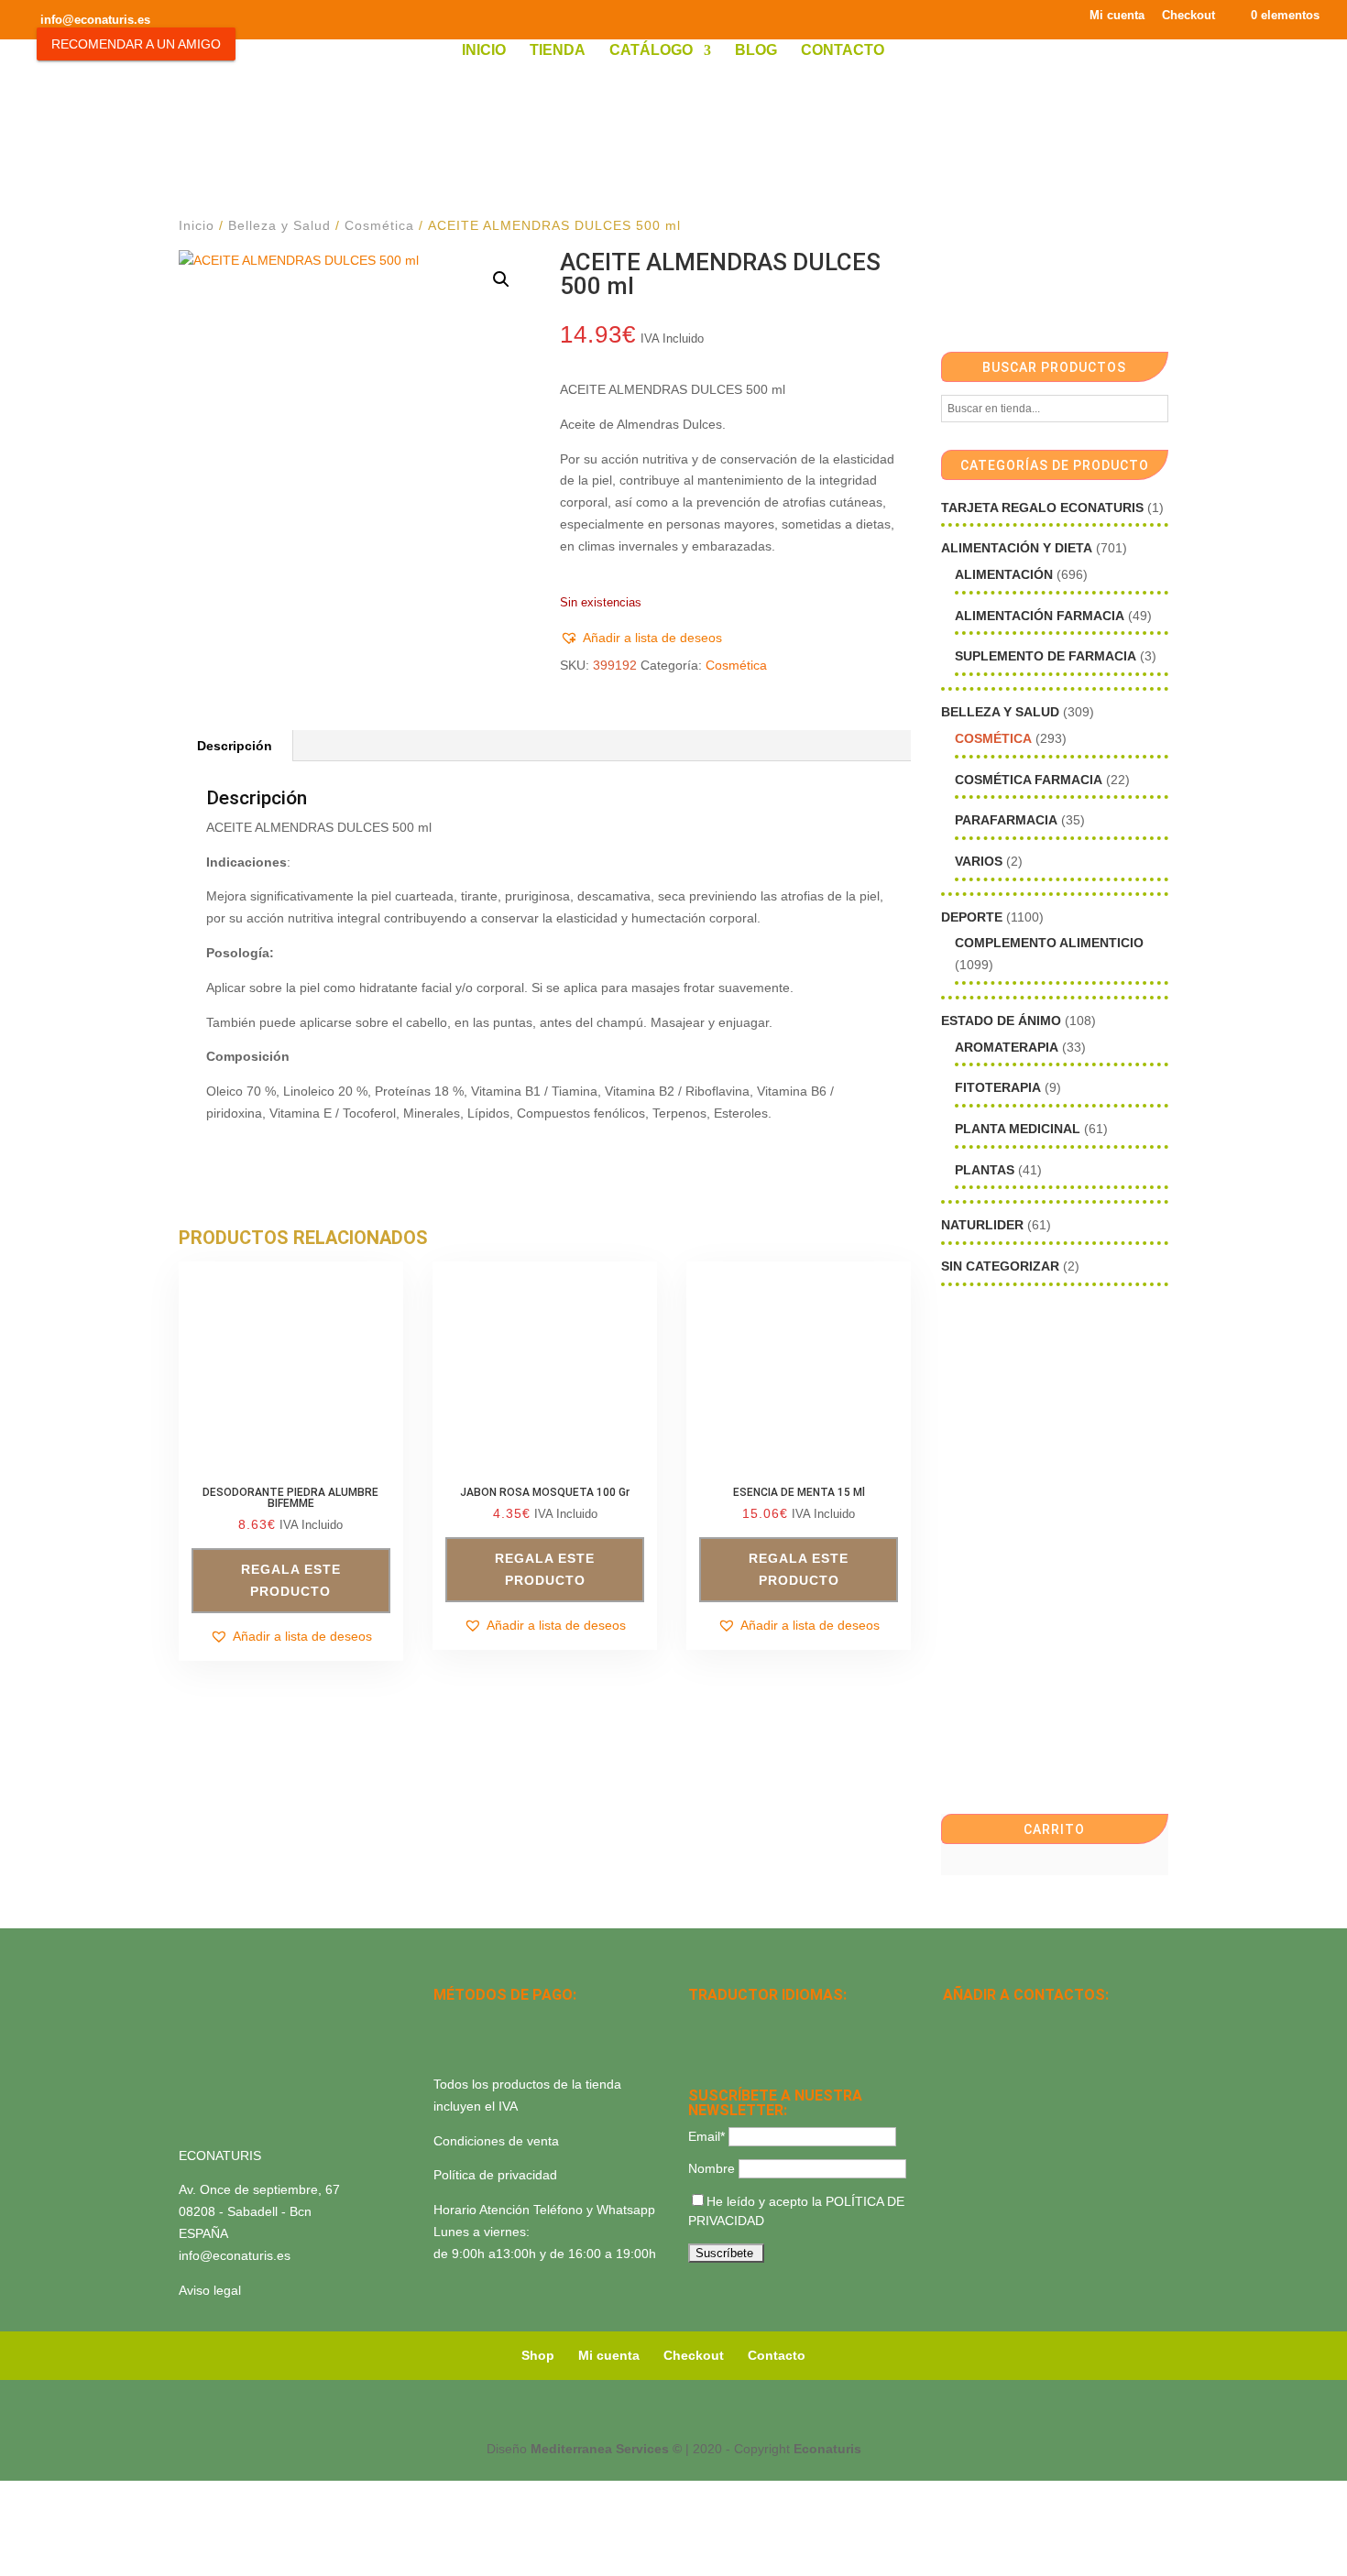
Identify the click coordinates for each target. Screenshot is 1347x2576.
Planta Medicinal (1018, 1129)
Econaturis (827, 2449)
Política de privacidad (495, 2175)
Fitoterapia (998, 1087)
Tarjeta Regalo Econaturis (1042, 508)
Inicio (484, 51)
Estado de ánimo (1001, 1021)
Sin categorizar (1000, 1266)
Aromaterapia (1007, 1047)
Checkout (1188, 16)
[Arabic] (747, 2045)
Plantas (985, 1170)
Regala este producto (291, 1580)
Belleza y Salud (279, 225)
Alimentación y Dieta (1017, 548)
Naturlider (982, 1225)
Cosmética (379, 225)
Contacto (843, 51)
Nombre (712, 2168)
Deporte (972, 917)
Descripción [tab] (235, 746)
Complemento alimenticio (1049, 943)
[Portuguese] (723, 2045)
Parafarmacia (1006, 820)
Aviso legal (210, 2290)
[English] (723, 2021)
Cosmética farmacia (1029, 780)
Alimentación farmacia (1040, 616)
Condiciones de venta (496, 2141)
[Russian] (818, 2021)
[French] (794, 2021)
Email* (706, 2136)
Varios (979, 861)
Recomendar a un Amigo (136, 44)
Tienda (558, 51)
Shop (538, 2355)
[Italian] (699, 2045)
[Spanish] (699, 2021)
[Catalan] (747, 2021)
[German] (771, 2021)
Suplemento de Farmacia (1046, 656)
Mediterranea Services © (606, 2449)
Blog (756, 51)
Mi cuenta (1117, 16)
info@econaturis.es (235, 2255)
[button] (501, 279)
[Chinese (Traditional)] (771, 2045)
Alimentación (1004, 574)
